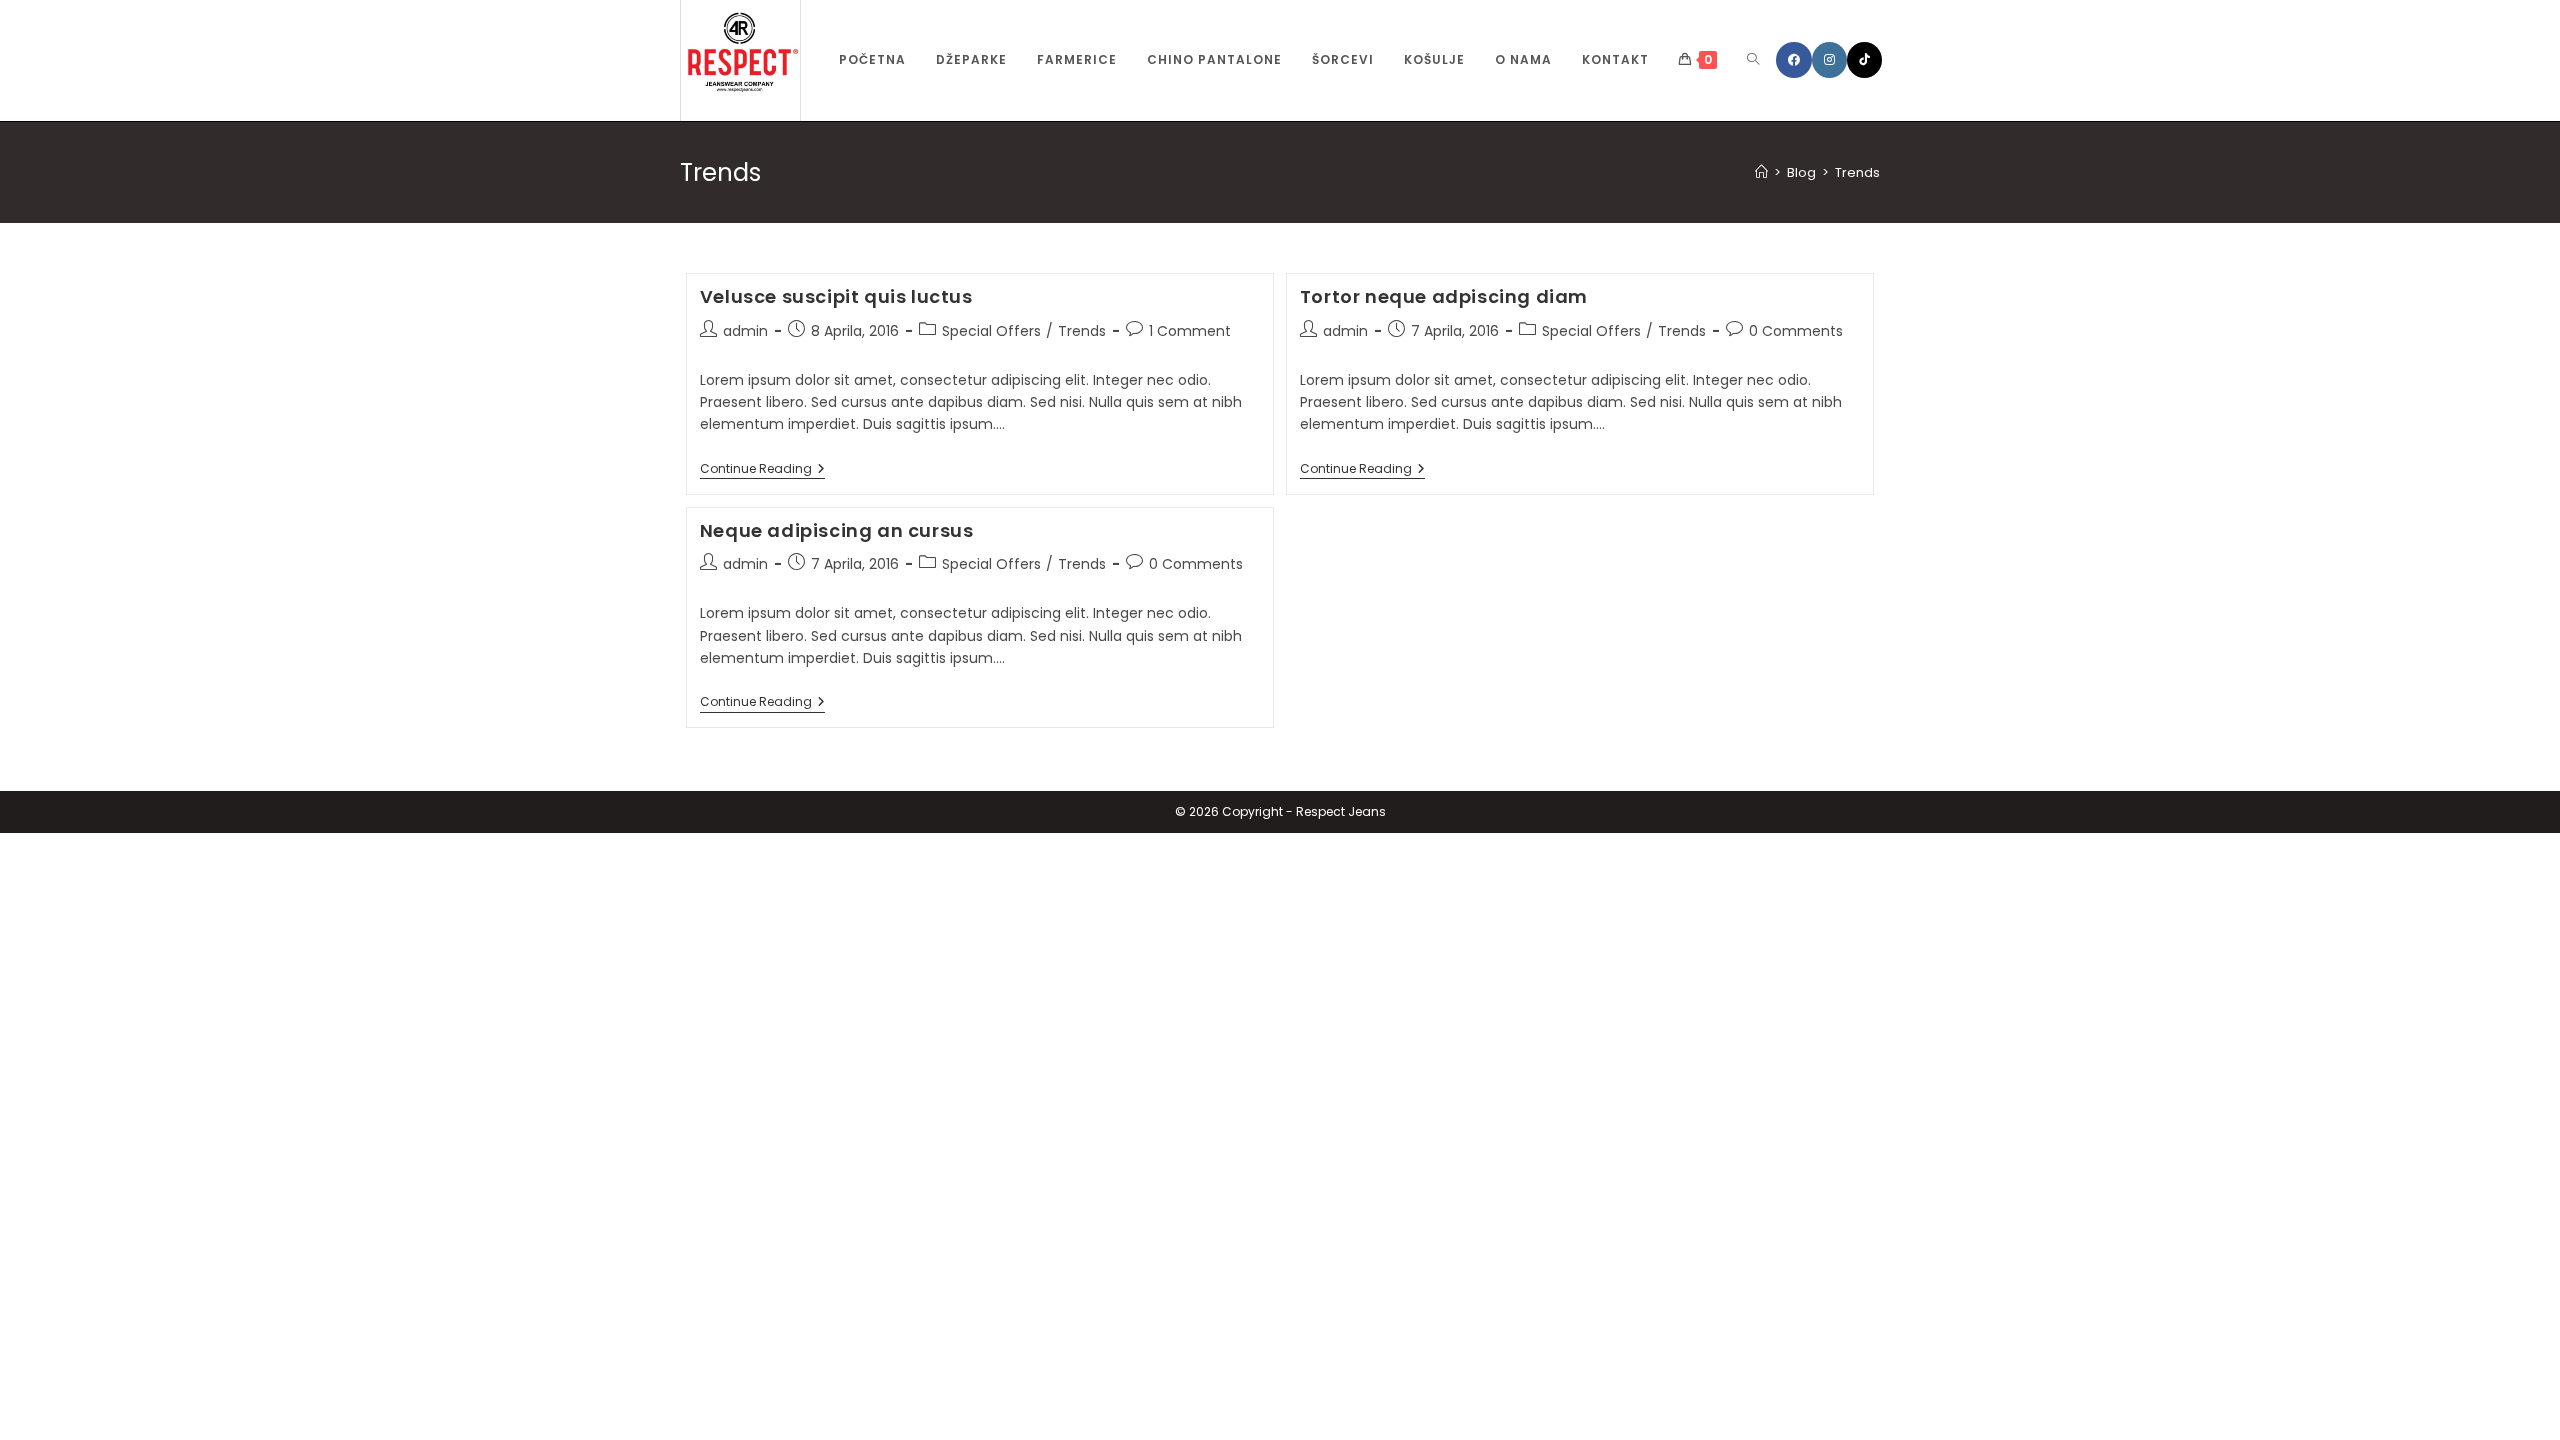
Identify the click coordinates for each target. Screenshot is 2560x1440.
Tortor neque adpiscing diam (1444, 296)
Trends (1857, 172)
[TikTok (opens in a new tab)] (1864, 60)
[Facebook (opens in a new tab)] (1794, 60)
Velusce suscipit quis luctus (836, 296)
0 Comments (1796, 331)
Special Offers (991, 331)
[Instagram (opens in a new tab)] (1829, 60)
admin (745, 331)
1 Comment (1190, 331)
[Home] (1761, 172)
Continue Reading (762, 470)
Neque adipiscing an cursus (837, 530)
